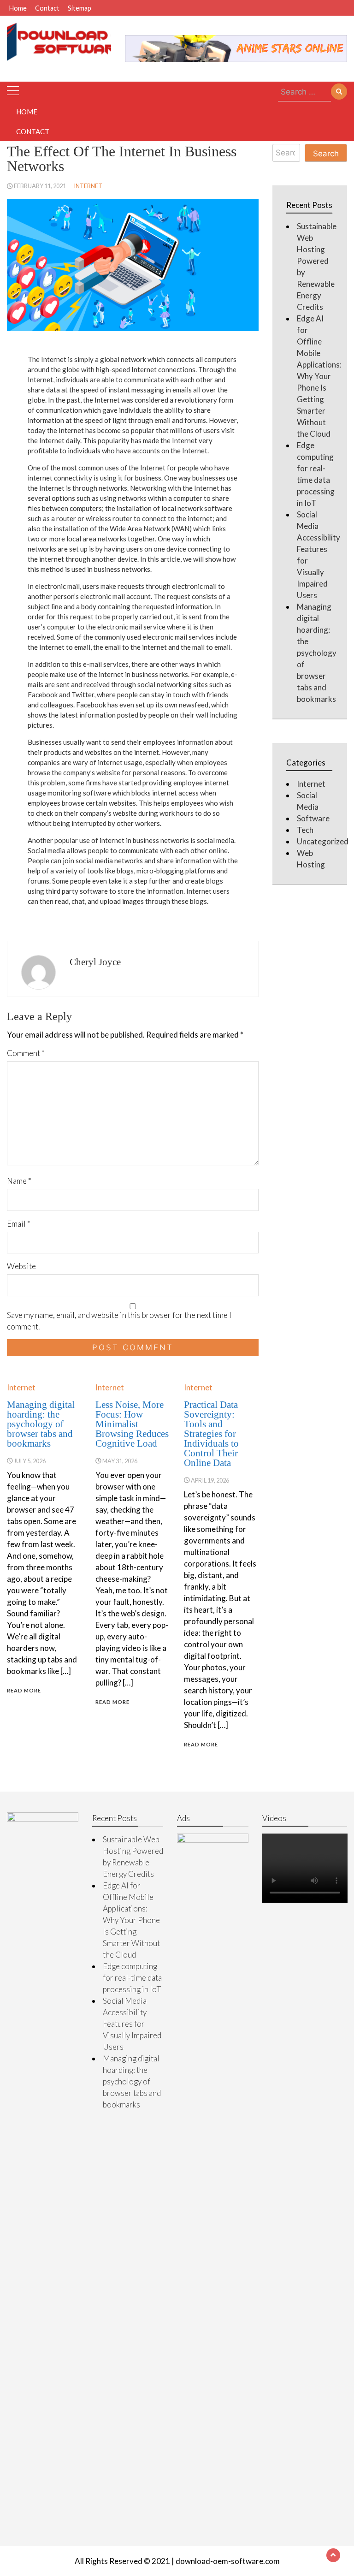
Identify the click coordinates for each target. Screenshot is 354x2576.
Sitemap (80, 8)
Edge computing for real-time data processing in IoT (132, 1978)
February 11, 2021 (40, 186)
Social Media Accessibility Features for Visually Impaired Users (132, 2024)
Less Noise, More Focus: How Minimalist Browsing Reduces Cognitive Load (132, 1424)
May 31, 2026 (120, 1461)
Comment (26, 1053)
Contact (47, 8)
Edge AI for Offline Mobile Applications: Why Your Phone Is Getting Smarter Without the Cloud (319, 376)
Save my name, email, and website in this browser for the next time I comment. (119, 1321)
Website (21, 1266)
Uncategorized (323, 841)
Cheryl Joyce (95, 962)
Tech (305, 830)
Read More (24, 1690)
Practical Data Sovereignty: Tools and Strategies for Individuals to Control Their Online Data (211, 1434)
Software (313, 818)
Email (19, 1224)
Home (18, 8)
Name (19, 1181)
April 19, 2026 (210, 1480)
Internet (88, 186)
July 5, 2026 (30, 1461)
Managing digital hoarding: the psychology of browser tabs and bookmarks (41, 1424)
